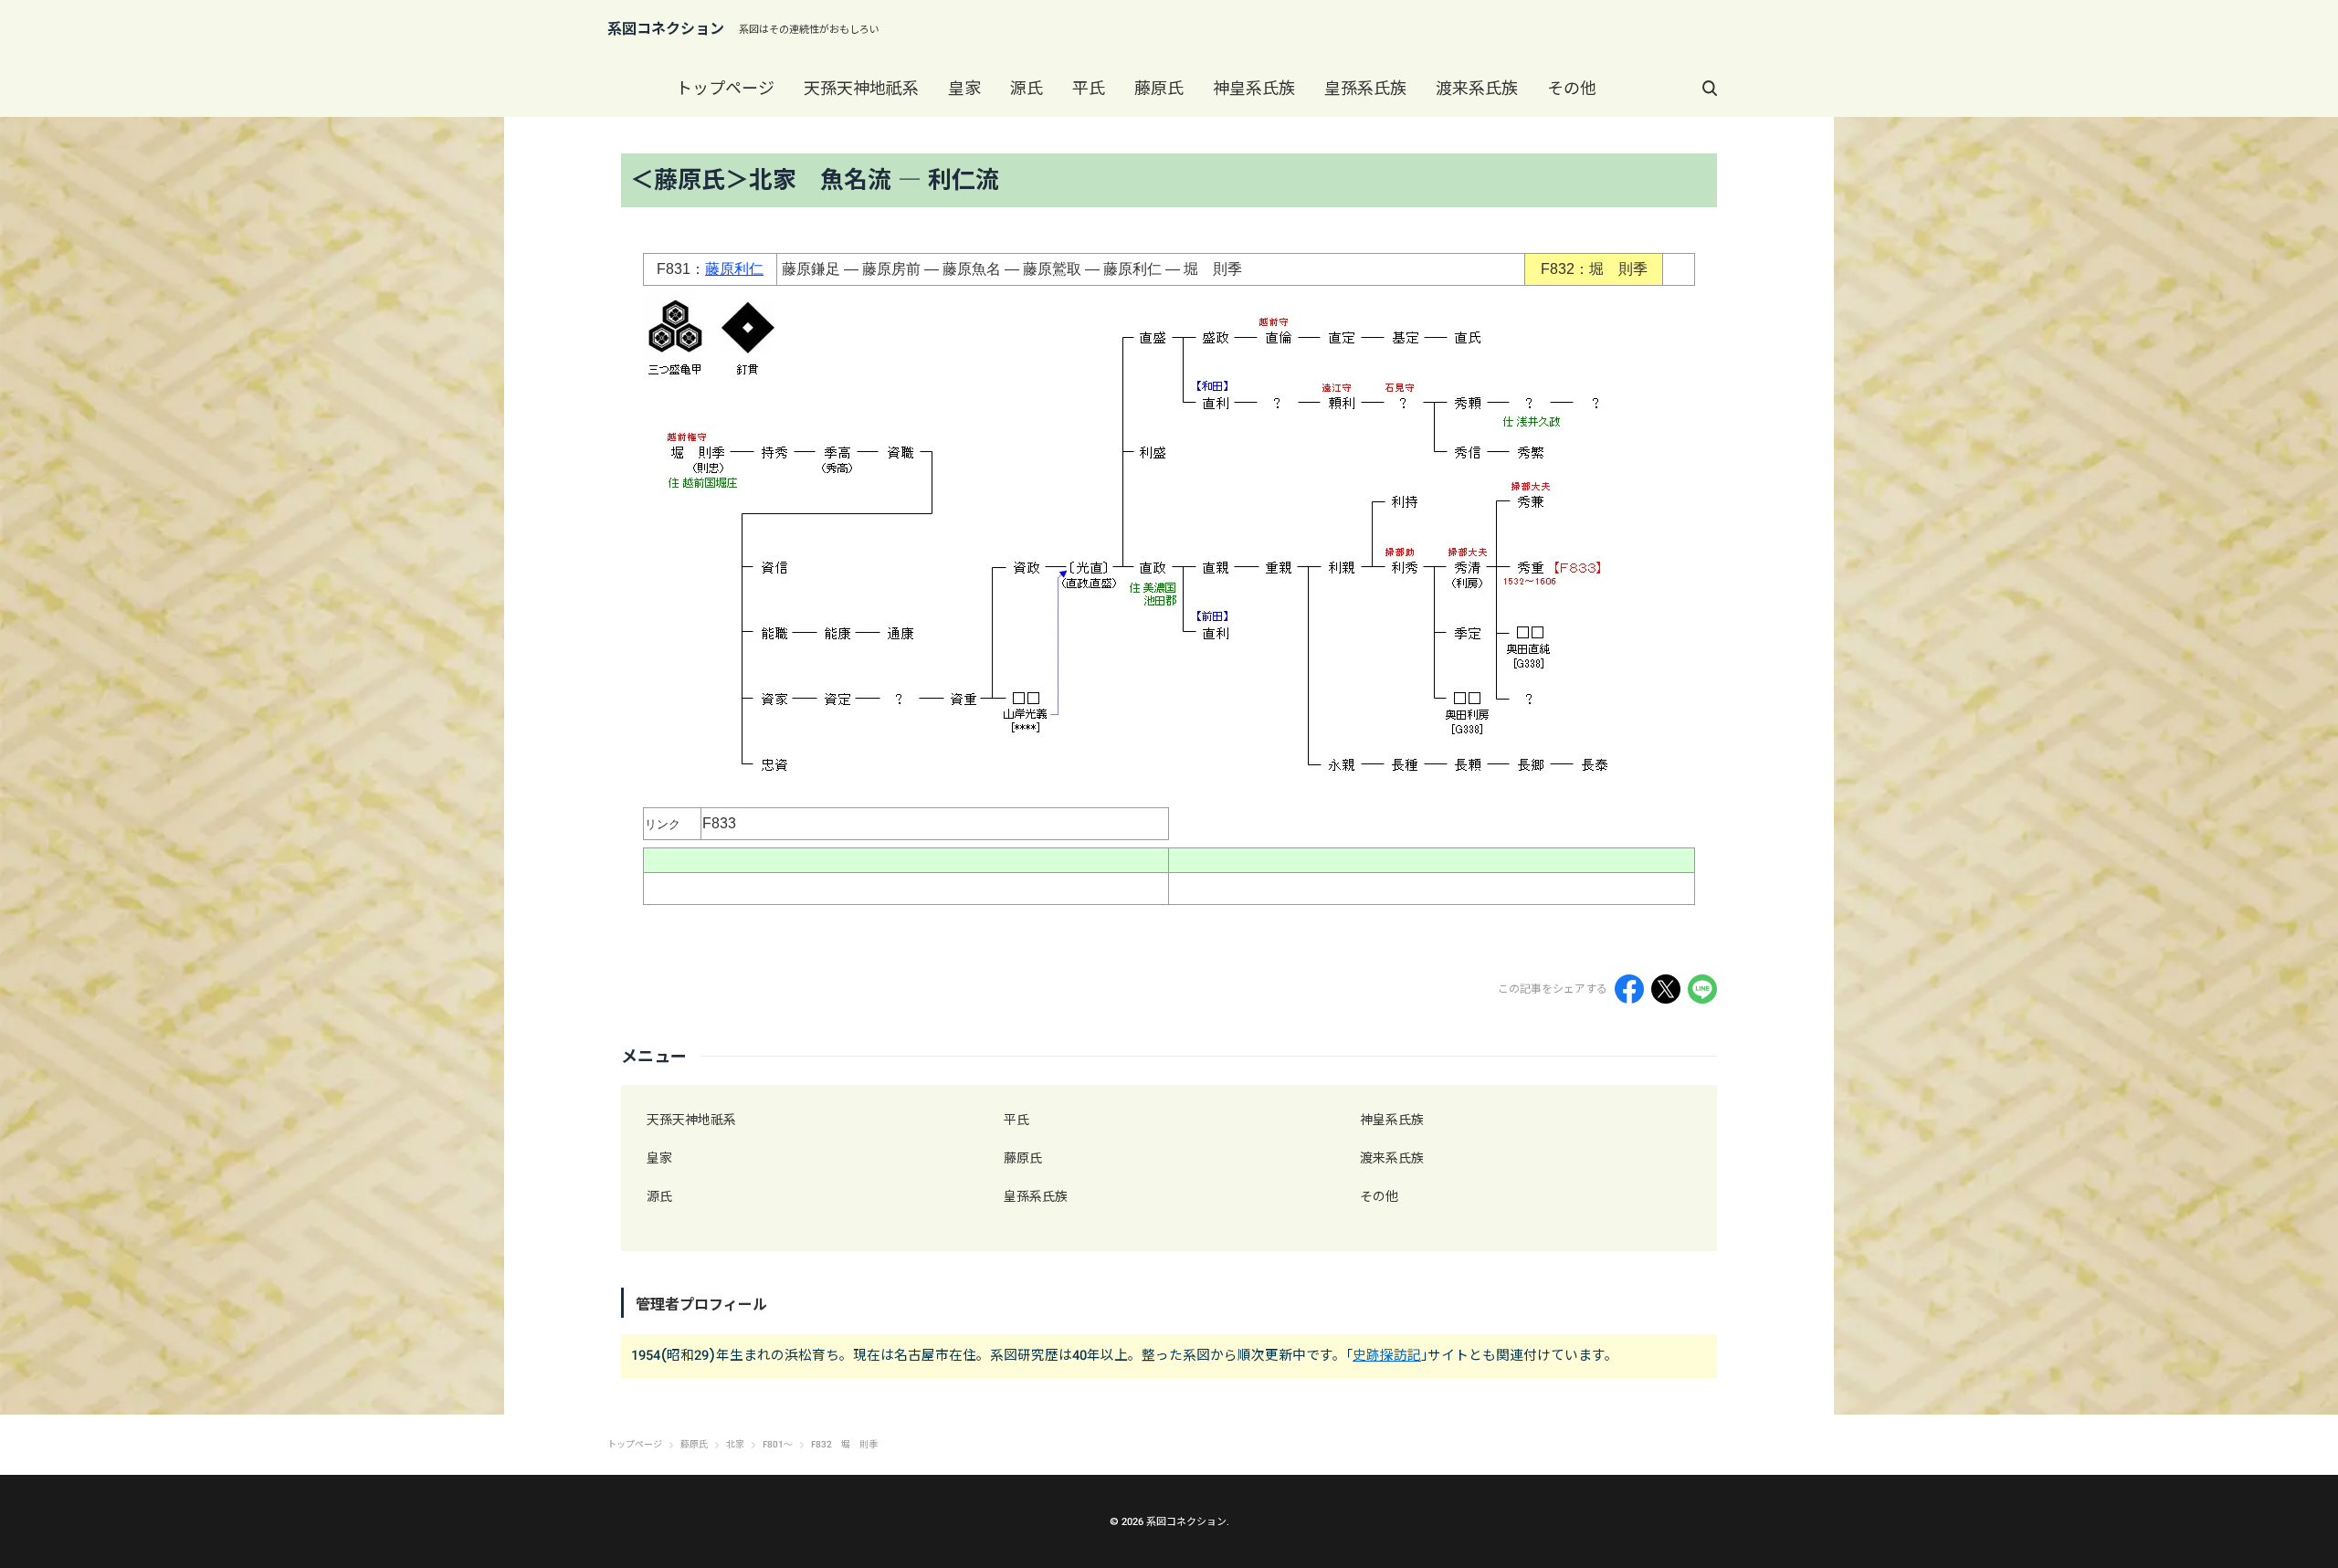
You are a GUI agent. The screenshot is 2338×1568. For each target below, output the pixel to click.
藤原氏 (1159, 88)
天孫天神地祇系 (861, 88)
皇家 (964, 88)
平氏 (1089, 88)
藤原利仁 (734, 269)
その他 (1572, 88)
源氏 (1027, 88)
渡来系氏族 (1477, 88)
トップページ (725, 88)
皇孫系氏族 (1365, 88)
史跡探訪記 (1387, 1355)
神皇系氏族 (1254, 88)
